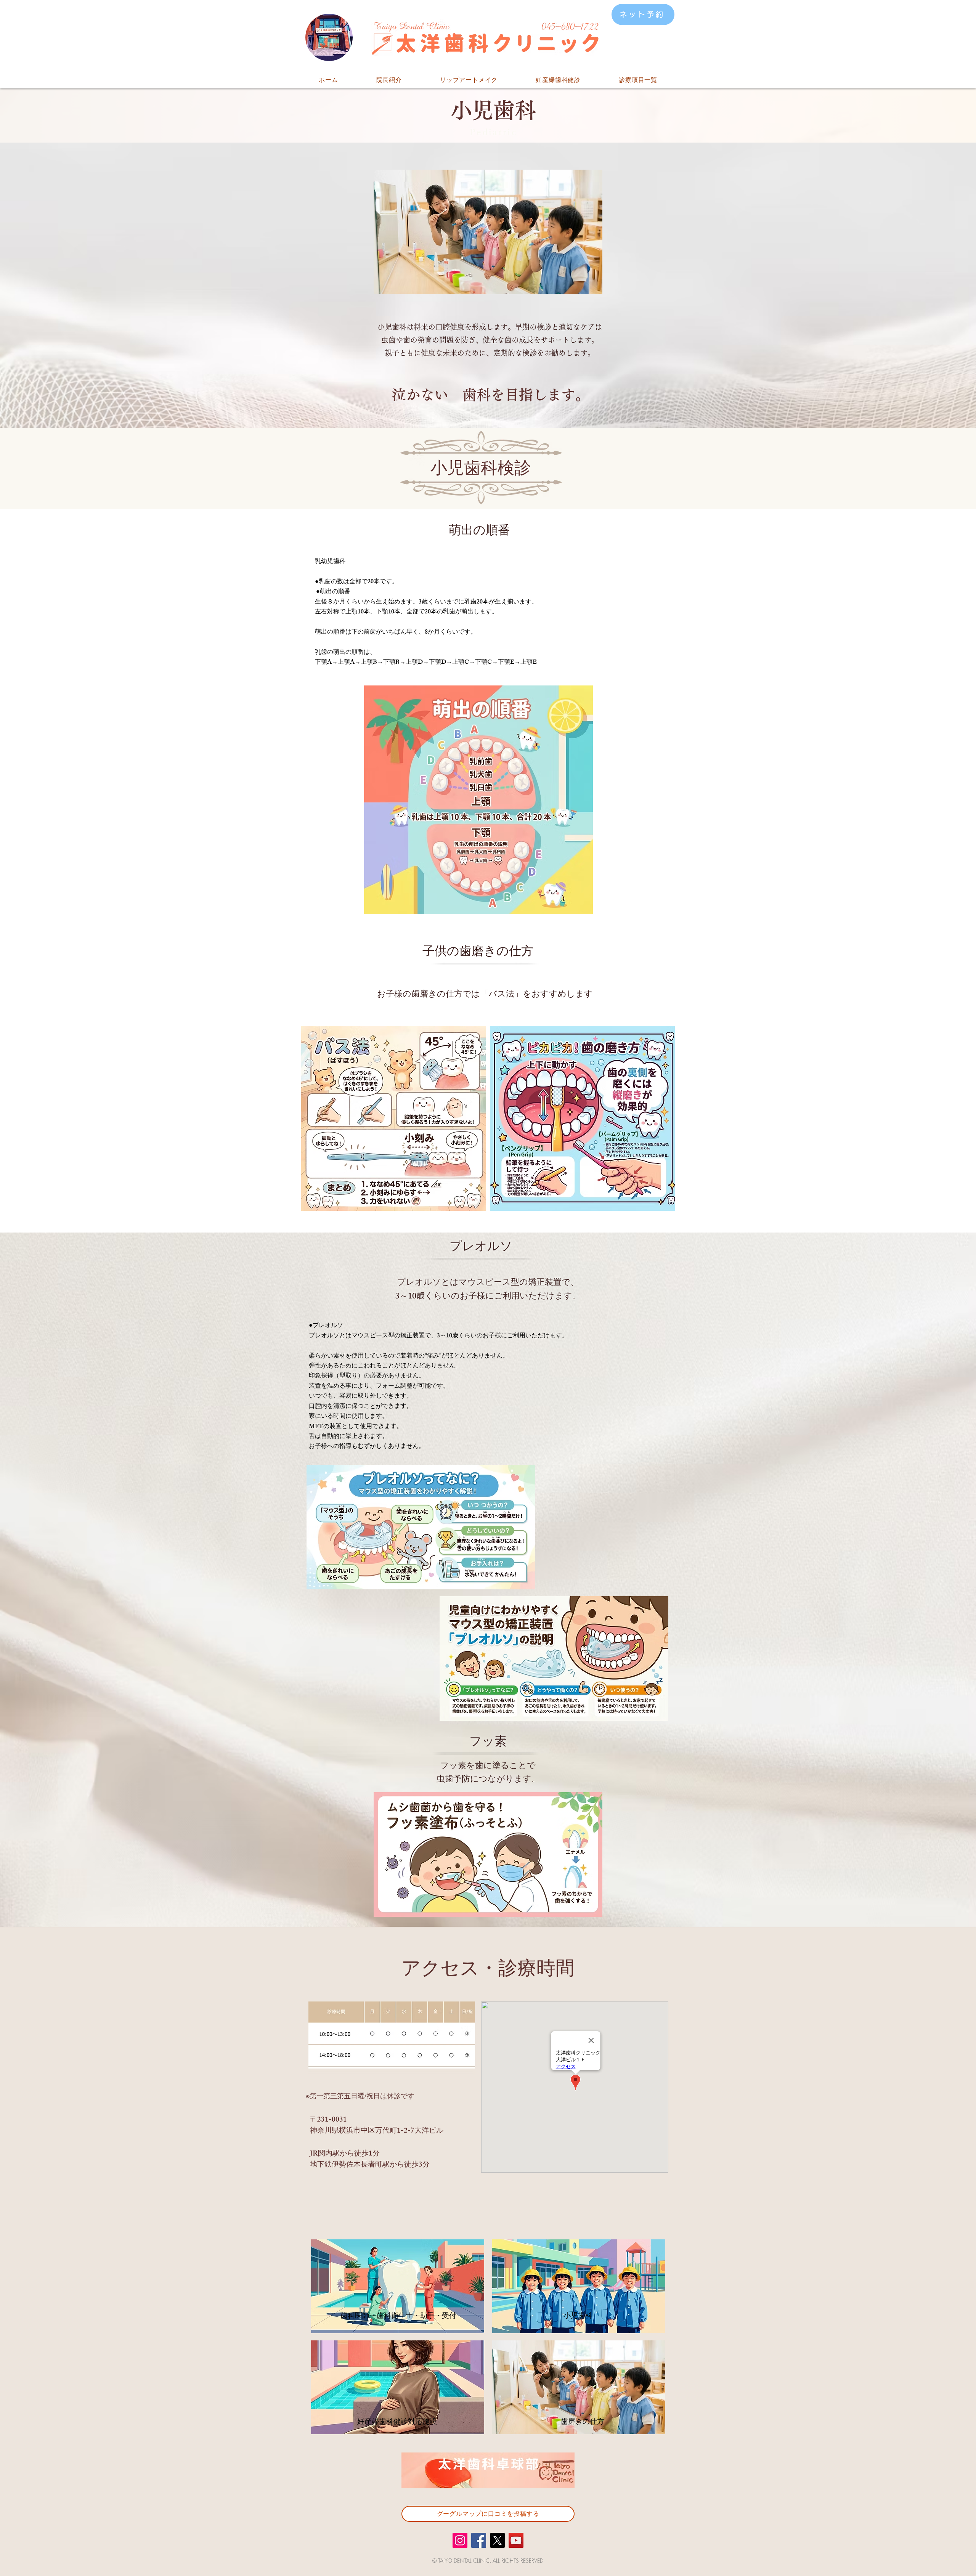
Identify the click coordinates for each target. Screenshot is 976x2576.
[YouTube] (516, 2540)
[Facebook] (479, 2540)
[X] (497, 2540)
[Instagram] (460, 2540)
